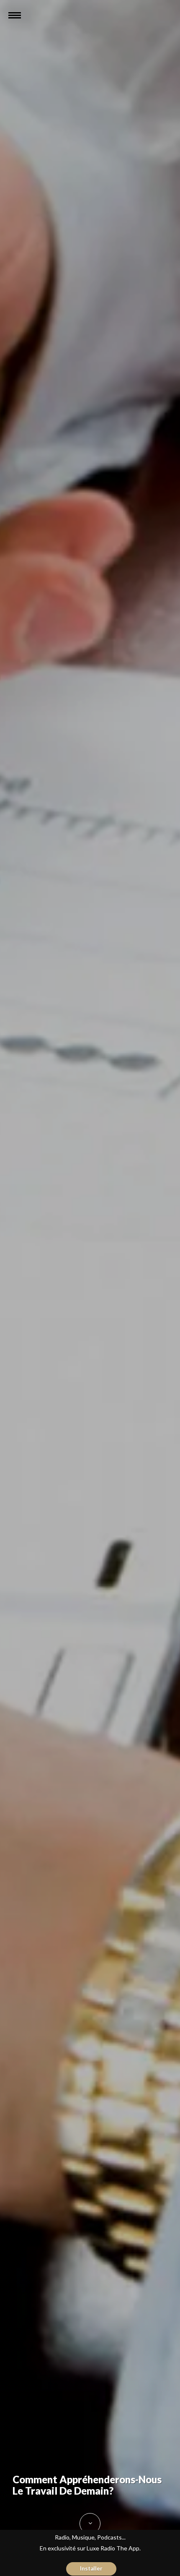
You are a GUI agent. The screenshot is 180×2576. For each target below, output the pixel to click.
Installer (91, 2568)
